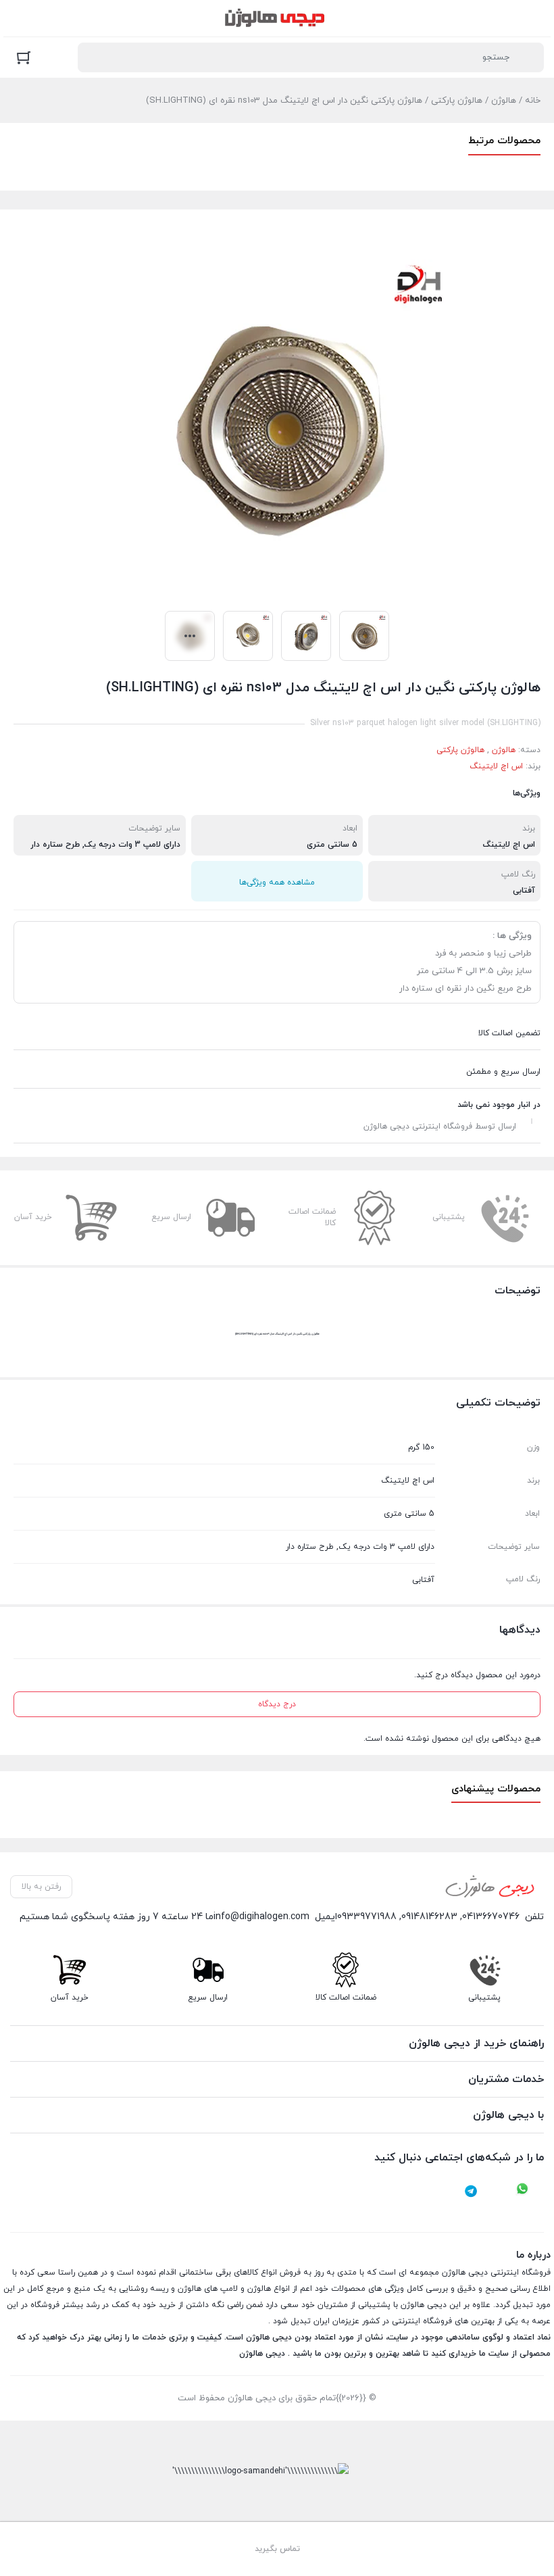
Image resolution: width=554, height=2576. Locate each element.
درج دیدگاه (277, 1704)
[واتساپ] (522, 2191)
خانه (533, 101)
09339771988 (367, 1917)
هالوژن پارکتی (457, 101)
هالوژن (504, 101)
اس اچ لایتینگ (496, 766)
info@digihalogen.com (261, 1917)
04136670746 (491, 1917)
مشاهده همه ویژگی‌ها (277, 883)
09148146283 (429, 1917)
